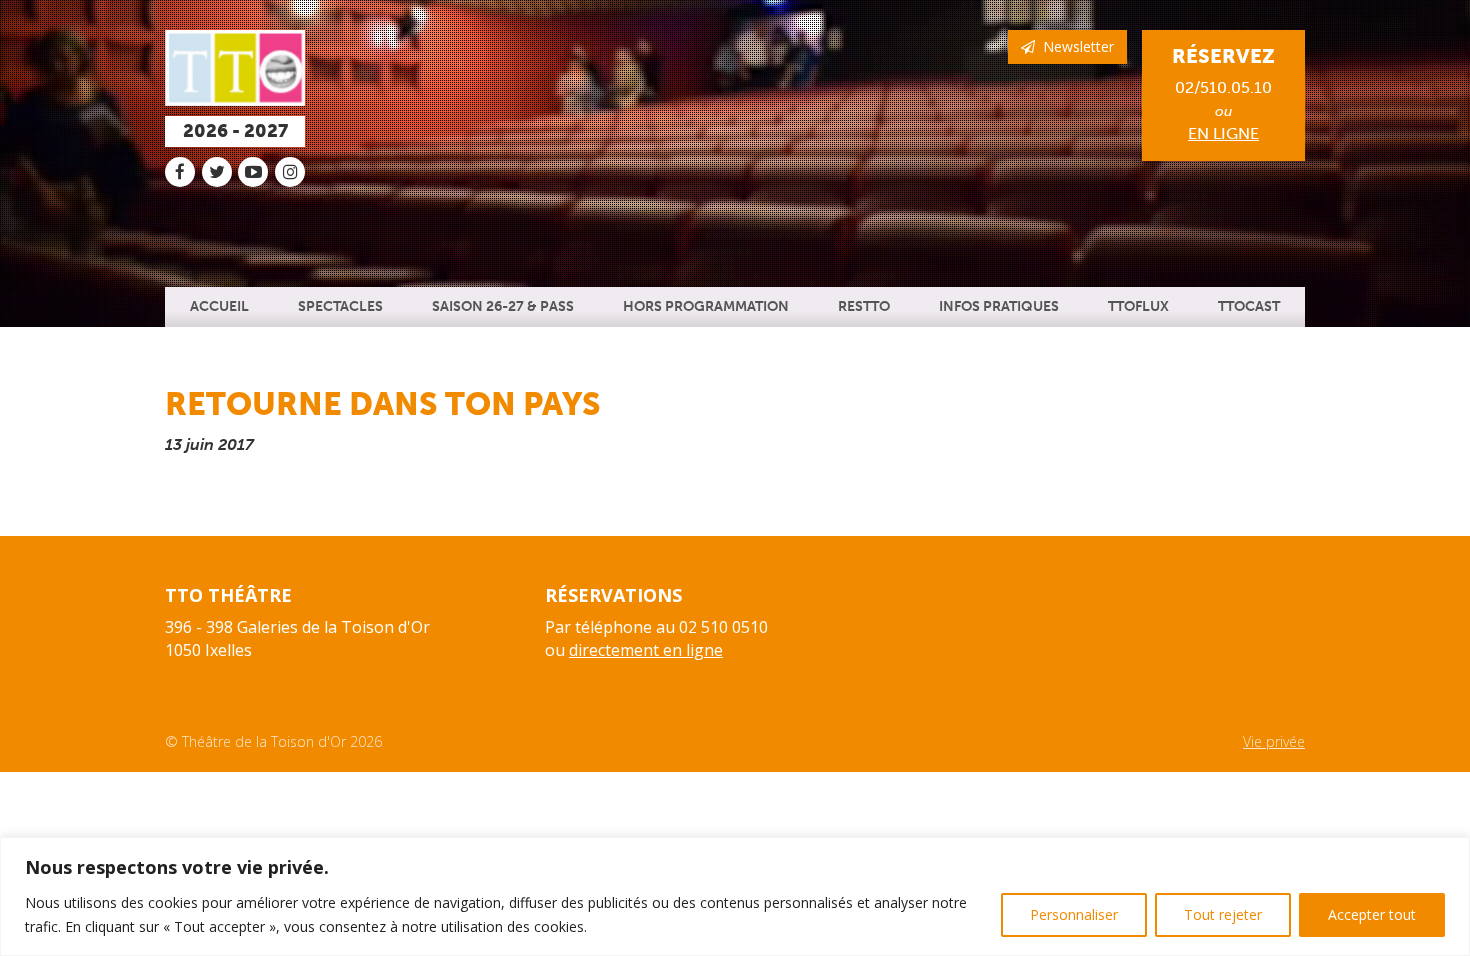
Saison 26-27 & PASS (503, 306)
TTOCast (1249, 306)
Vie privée (1274, 741)
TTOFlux (1138, 306)
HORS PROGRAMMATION (706, 306)
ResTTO (864, 306)
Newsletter (1074, 46)
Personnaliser (1074, 914)
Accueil (219, 306)
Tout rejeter (1223, 914)
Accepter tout (1372, 914)
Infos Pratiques (999, 306)
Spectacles (340, 306)
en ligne (1223, 133)
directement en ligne (646, 650)
